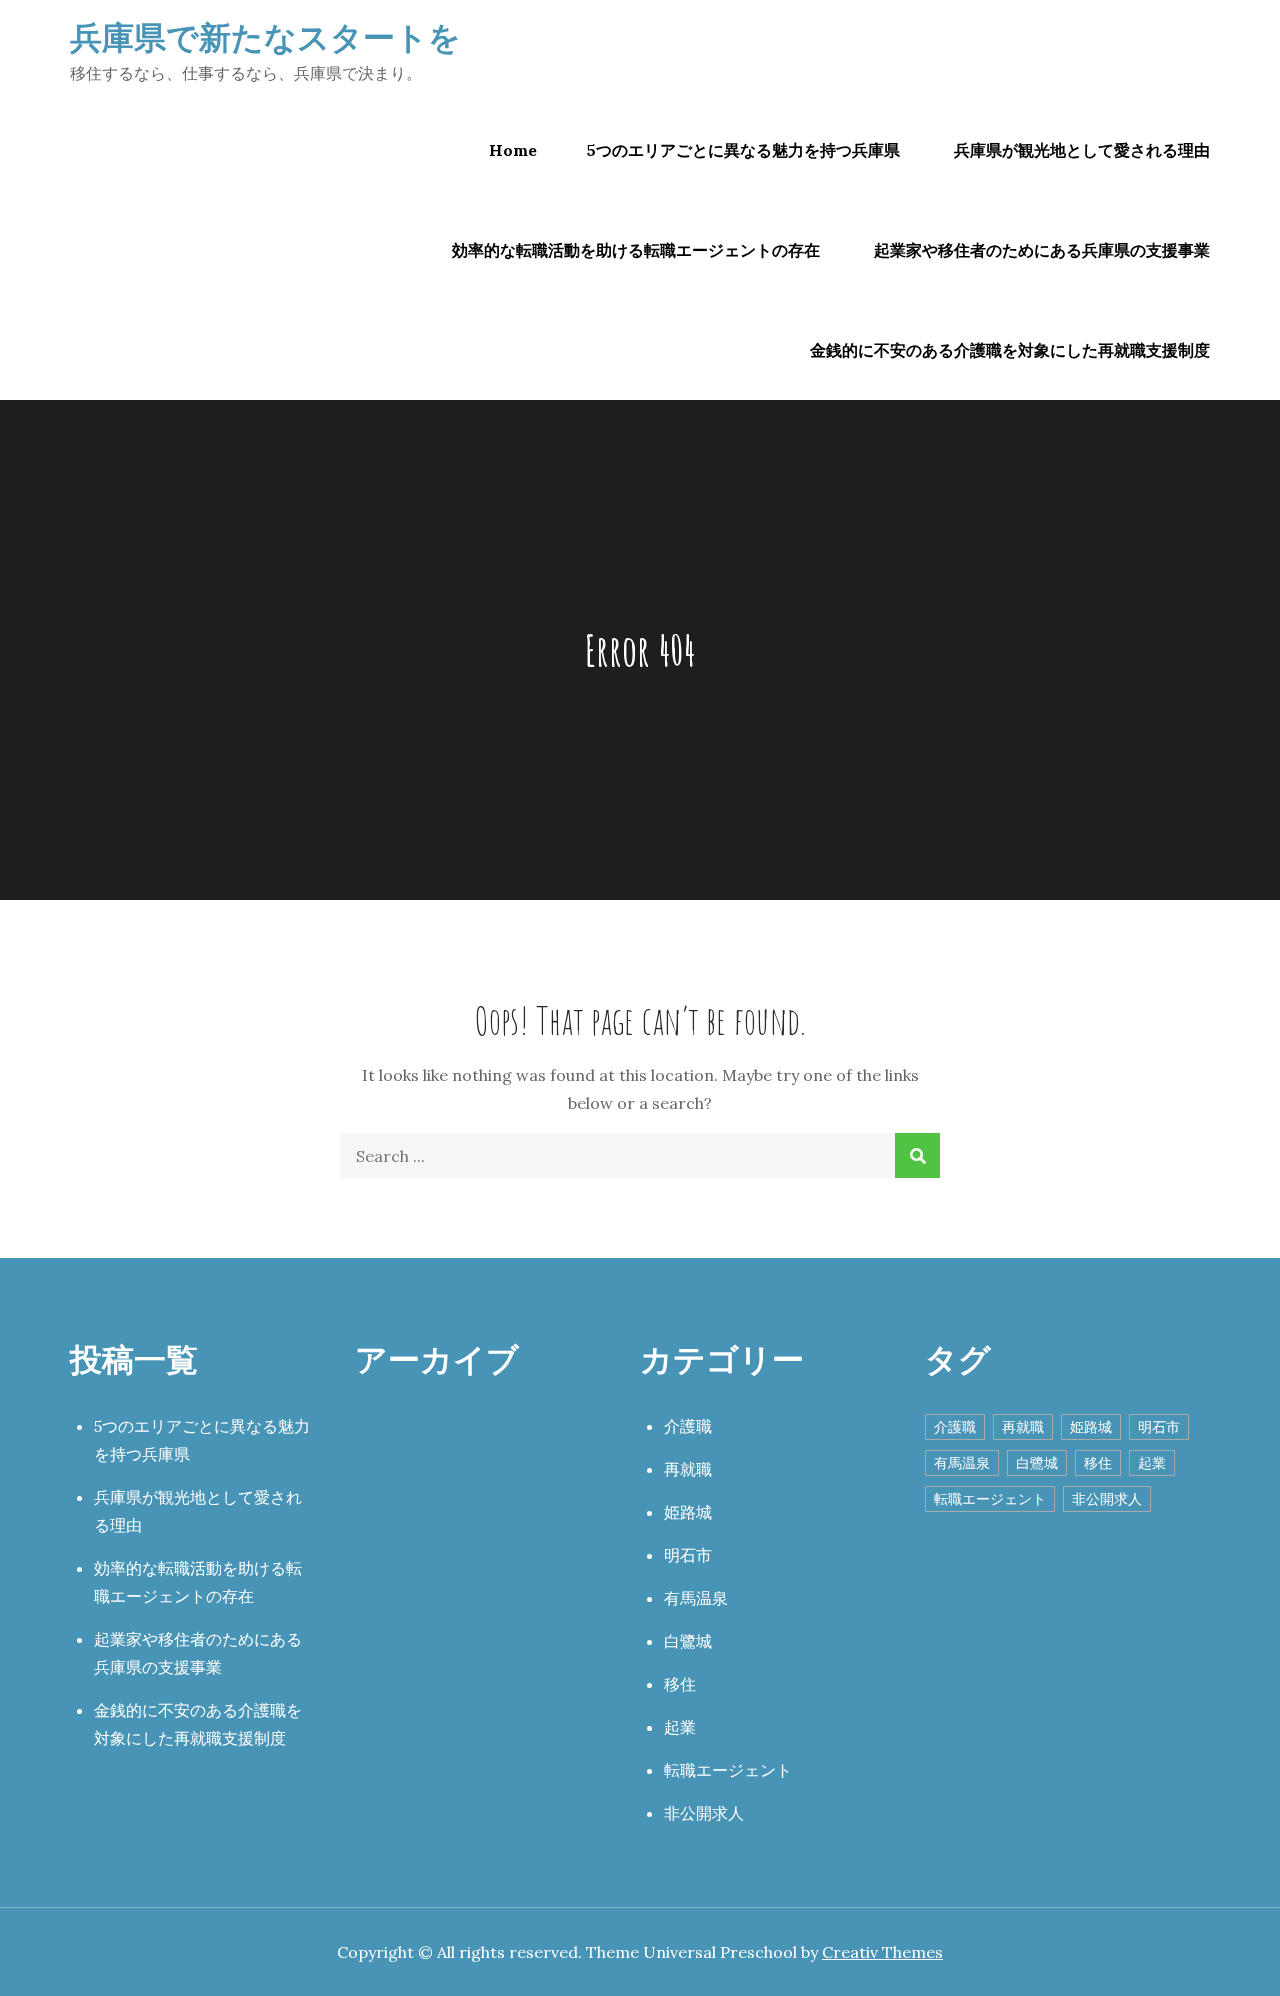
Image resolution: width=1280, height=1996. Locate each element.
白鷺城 (688, 1641)
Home (513, 150)
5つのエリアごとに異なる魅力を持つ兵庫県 (743, 150)
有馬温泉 (696, 1598)
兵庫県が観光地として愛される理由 (1082, 150)
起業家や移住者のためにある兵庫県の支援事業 (1042, 250)
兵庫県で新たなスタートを (265, 36)
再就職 (688, 1469)
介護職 (688, 1426)
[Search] (917, 1155)
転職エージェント (728, 1770)
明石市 (688, 1555)
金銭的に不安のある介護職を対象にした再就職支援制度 (1010, 350)
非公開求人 (704, 1813)
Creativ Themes (882, 1952)
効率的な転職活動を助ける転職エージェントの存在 (636, 250)
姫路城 (688, 1512)
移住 (680, 1684)
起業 (680, 1727)
